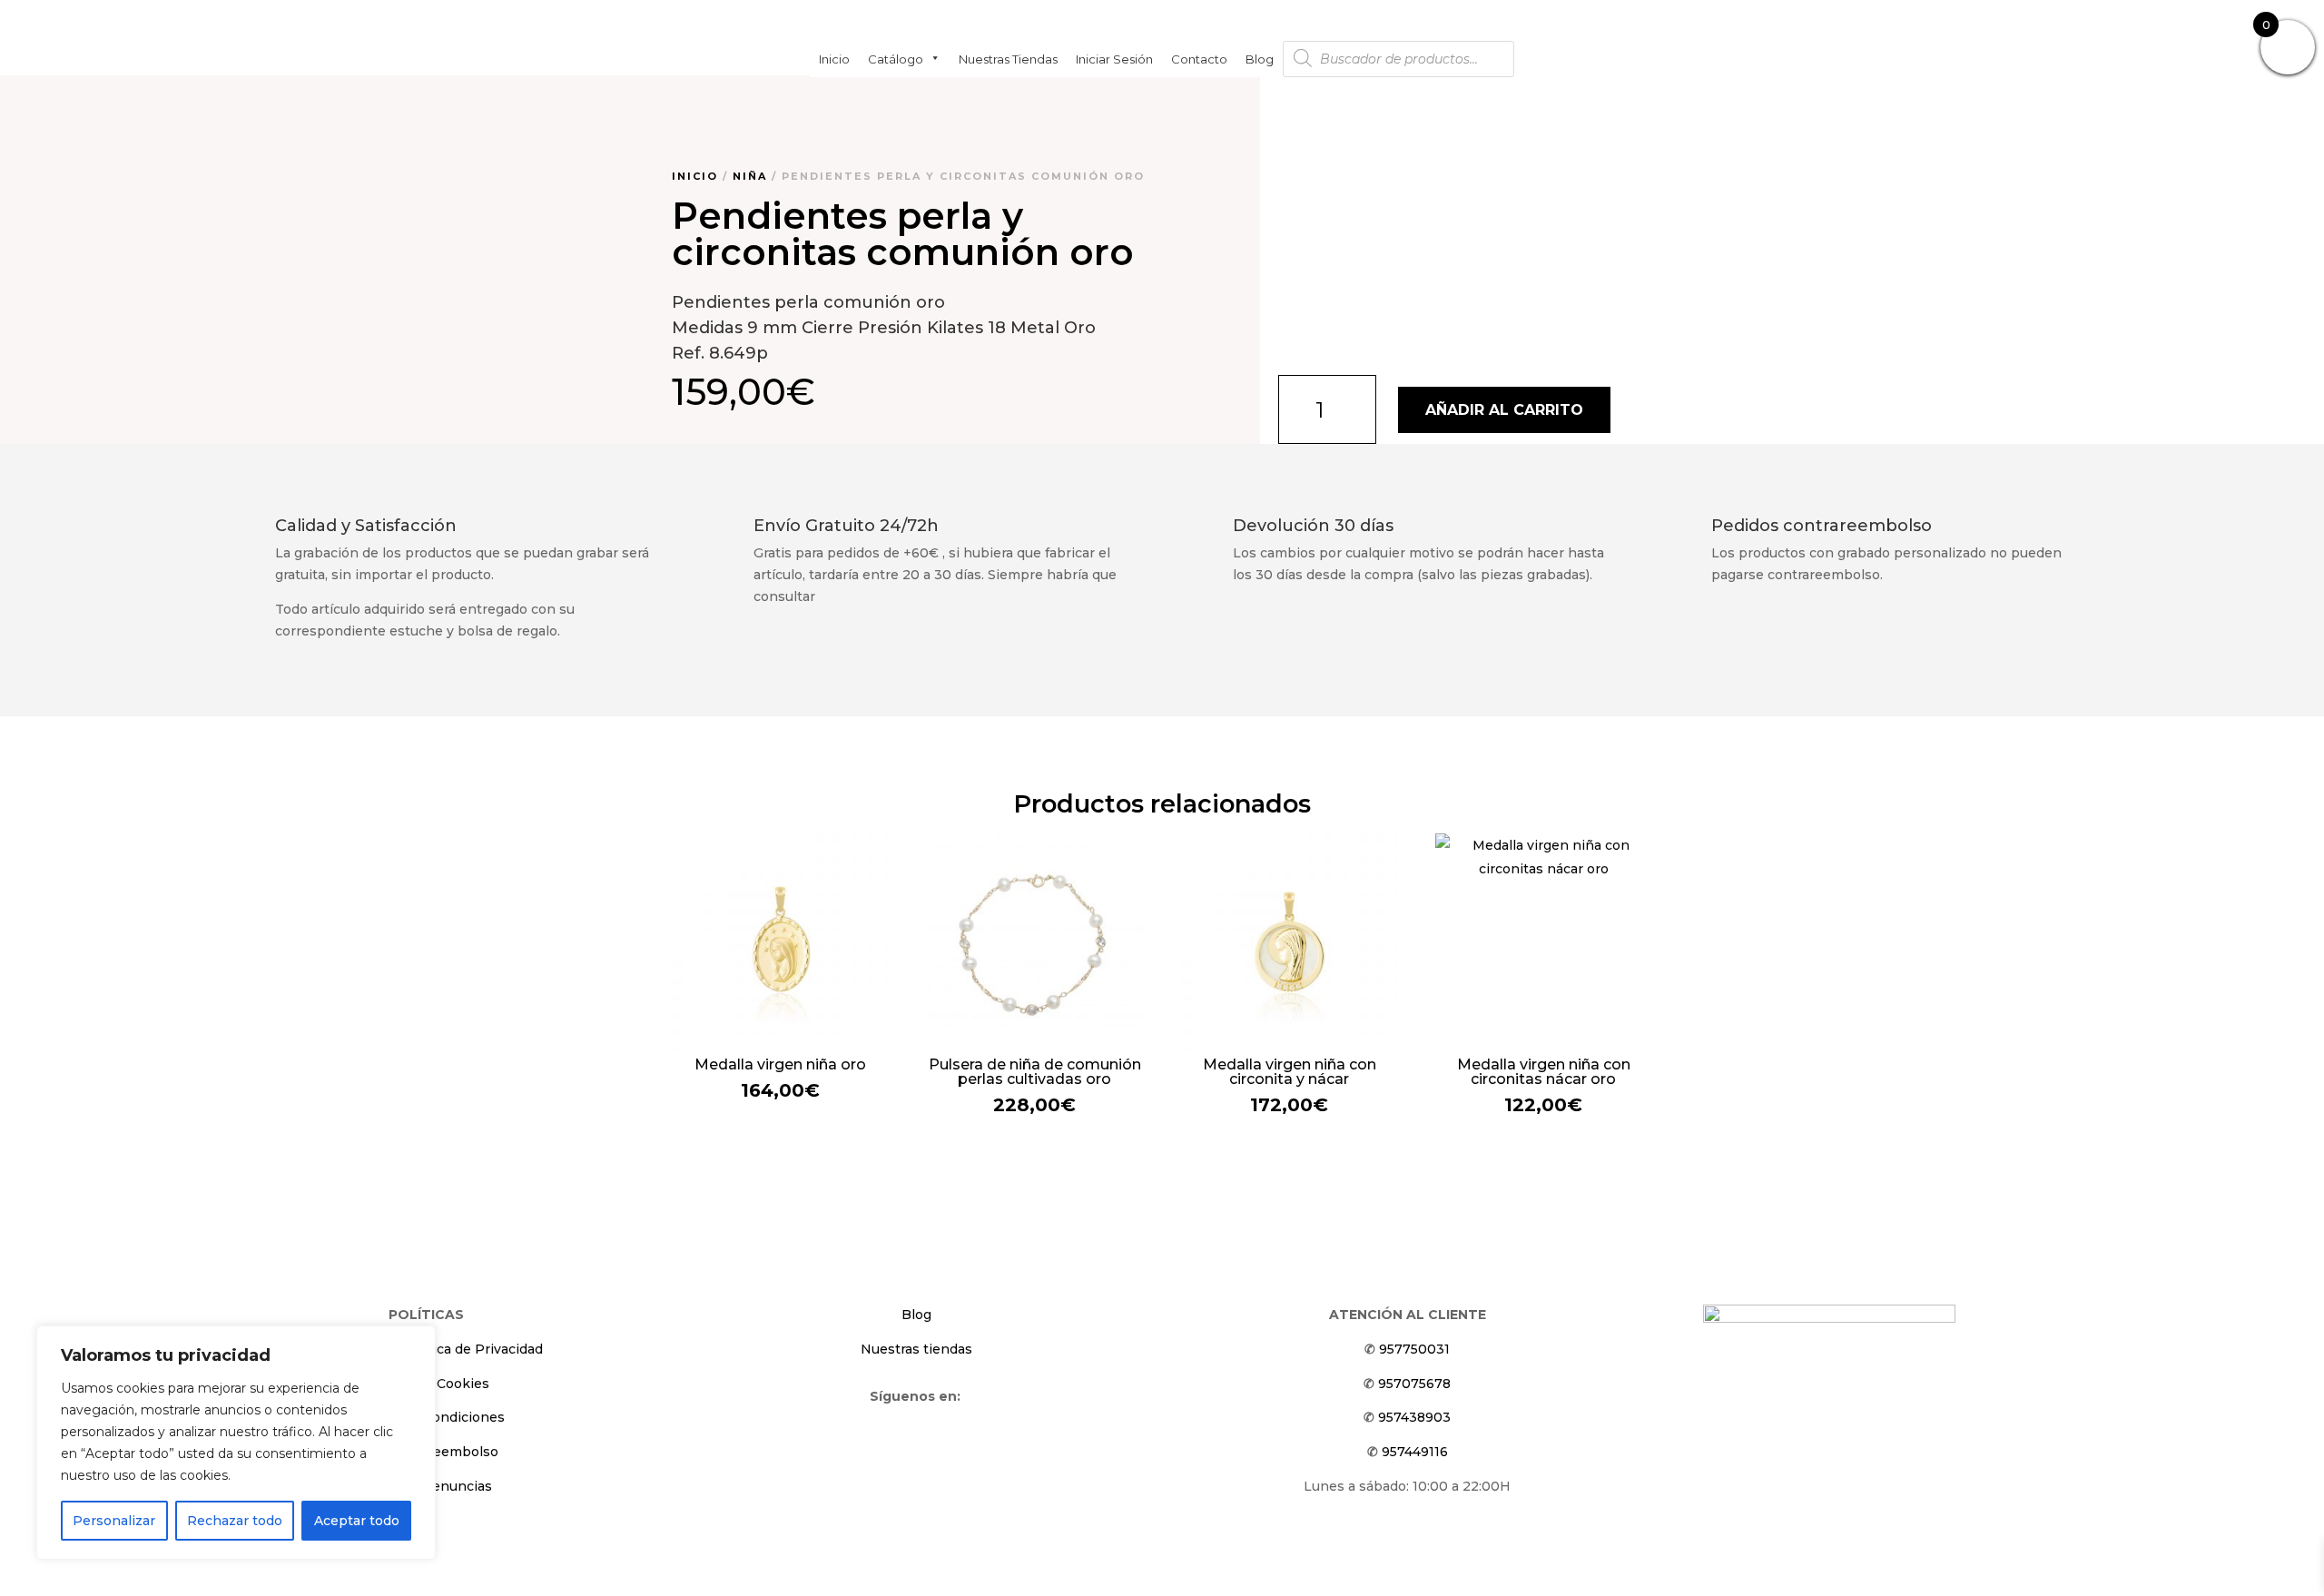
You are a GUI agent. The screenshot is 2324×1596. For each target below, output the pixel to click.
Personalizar (114, 1521)
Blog (1260, 58)
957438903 (1414, 1417)
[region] (236, 1443)
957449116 (1415, 1452)
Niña (750, 176)
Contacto (1199, 58)
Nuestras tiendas (1008, 58)
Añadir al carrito (1504, 410)
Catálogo (896, 58)
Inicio (834, 58)
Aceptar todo (357, 1521)
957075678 (1414, 1384)
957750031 (1414, 1349)
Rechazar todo (235, 1521)
